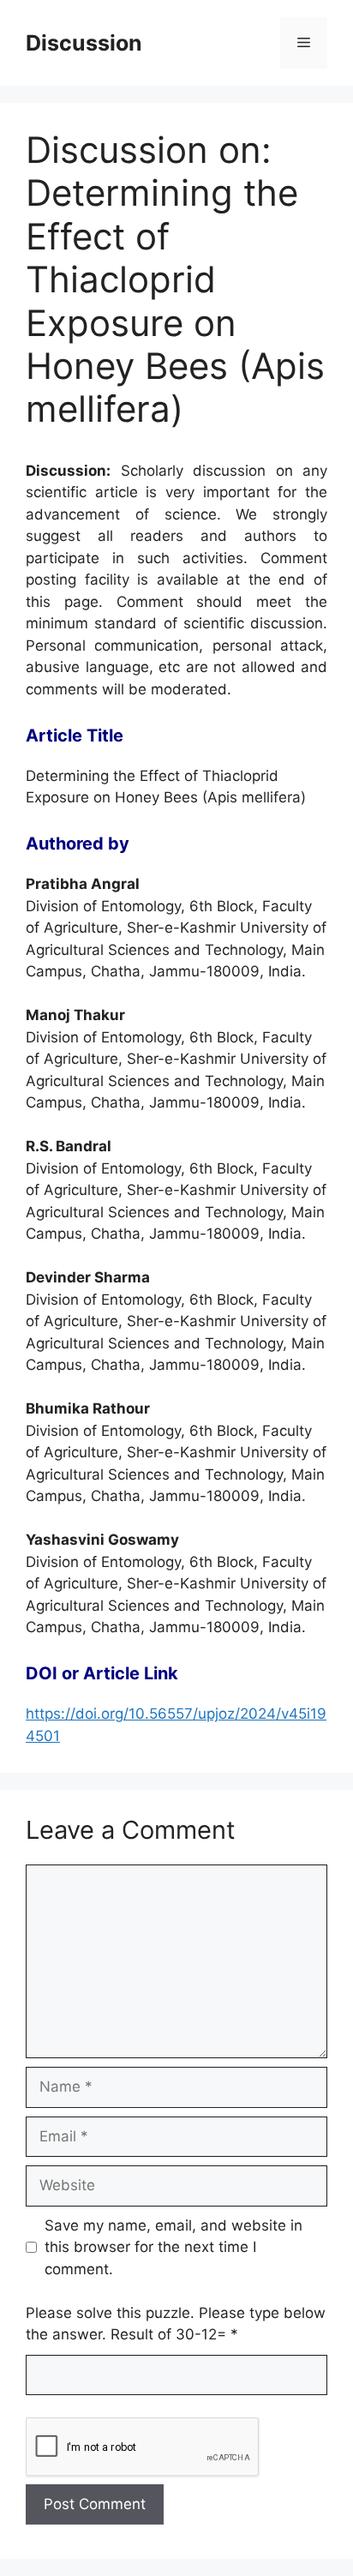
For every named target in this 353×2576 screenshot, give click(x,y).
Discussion (84, 43)
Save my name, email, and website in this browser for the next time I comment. (174, 2247)
